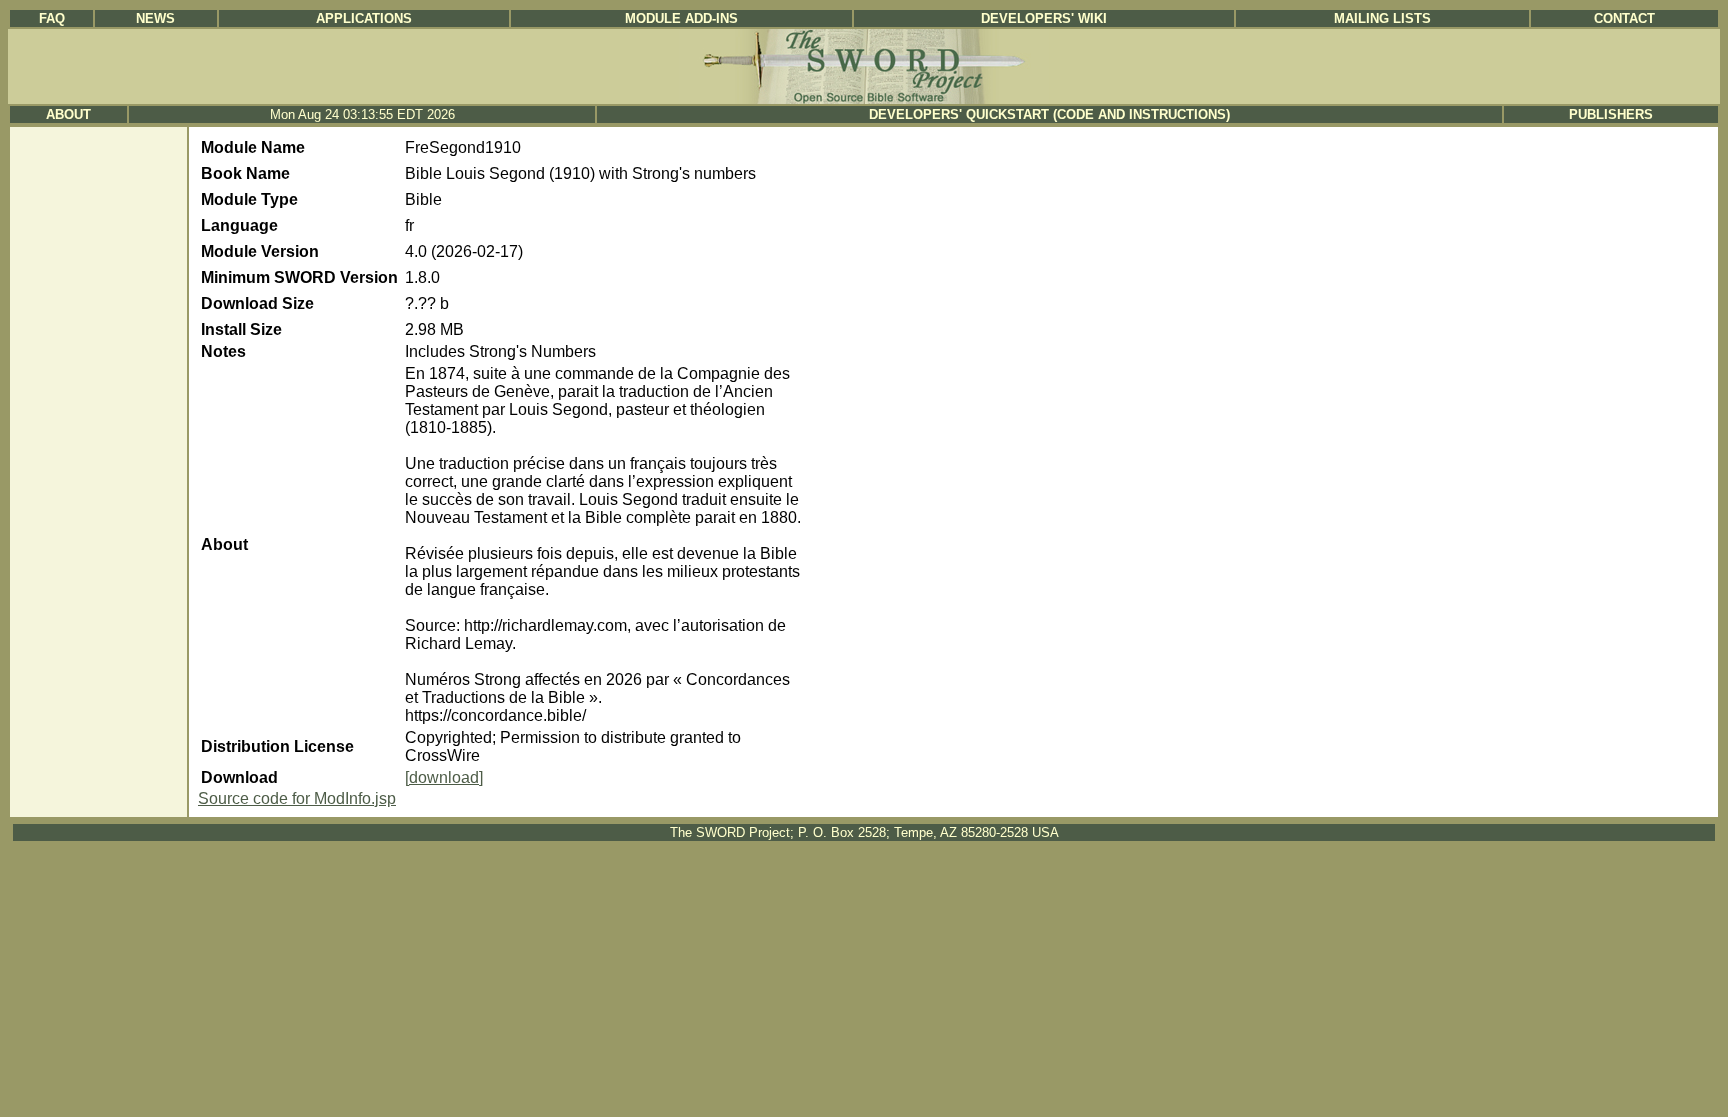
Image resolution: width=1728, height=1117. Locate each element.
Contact (1624, 18)
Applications (364, 18)
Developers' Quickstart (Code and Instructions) (1049, 114)
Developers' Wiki (1044, 18)
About (68, 114)
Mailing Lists (1382, 18)
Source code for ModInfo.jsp (297, 798)
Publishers (1611, 114)
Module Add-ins (681, 18)
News (155, 18)
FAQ (52, 18)
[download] (444, 777)
